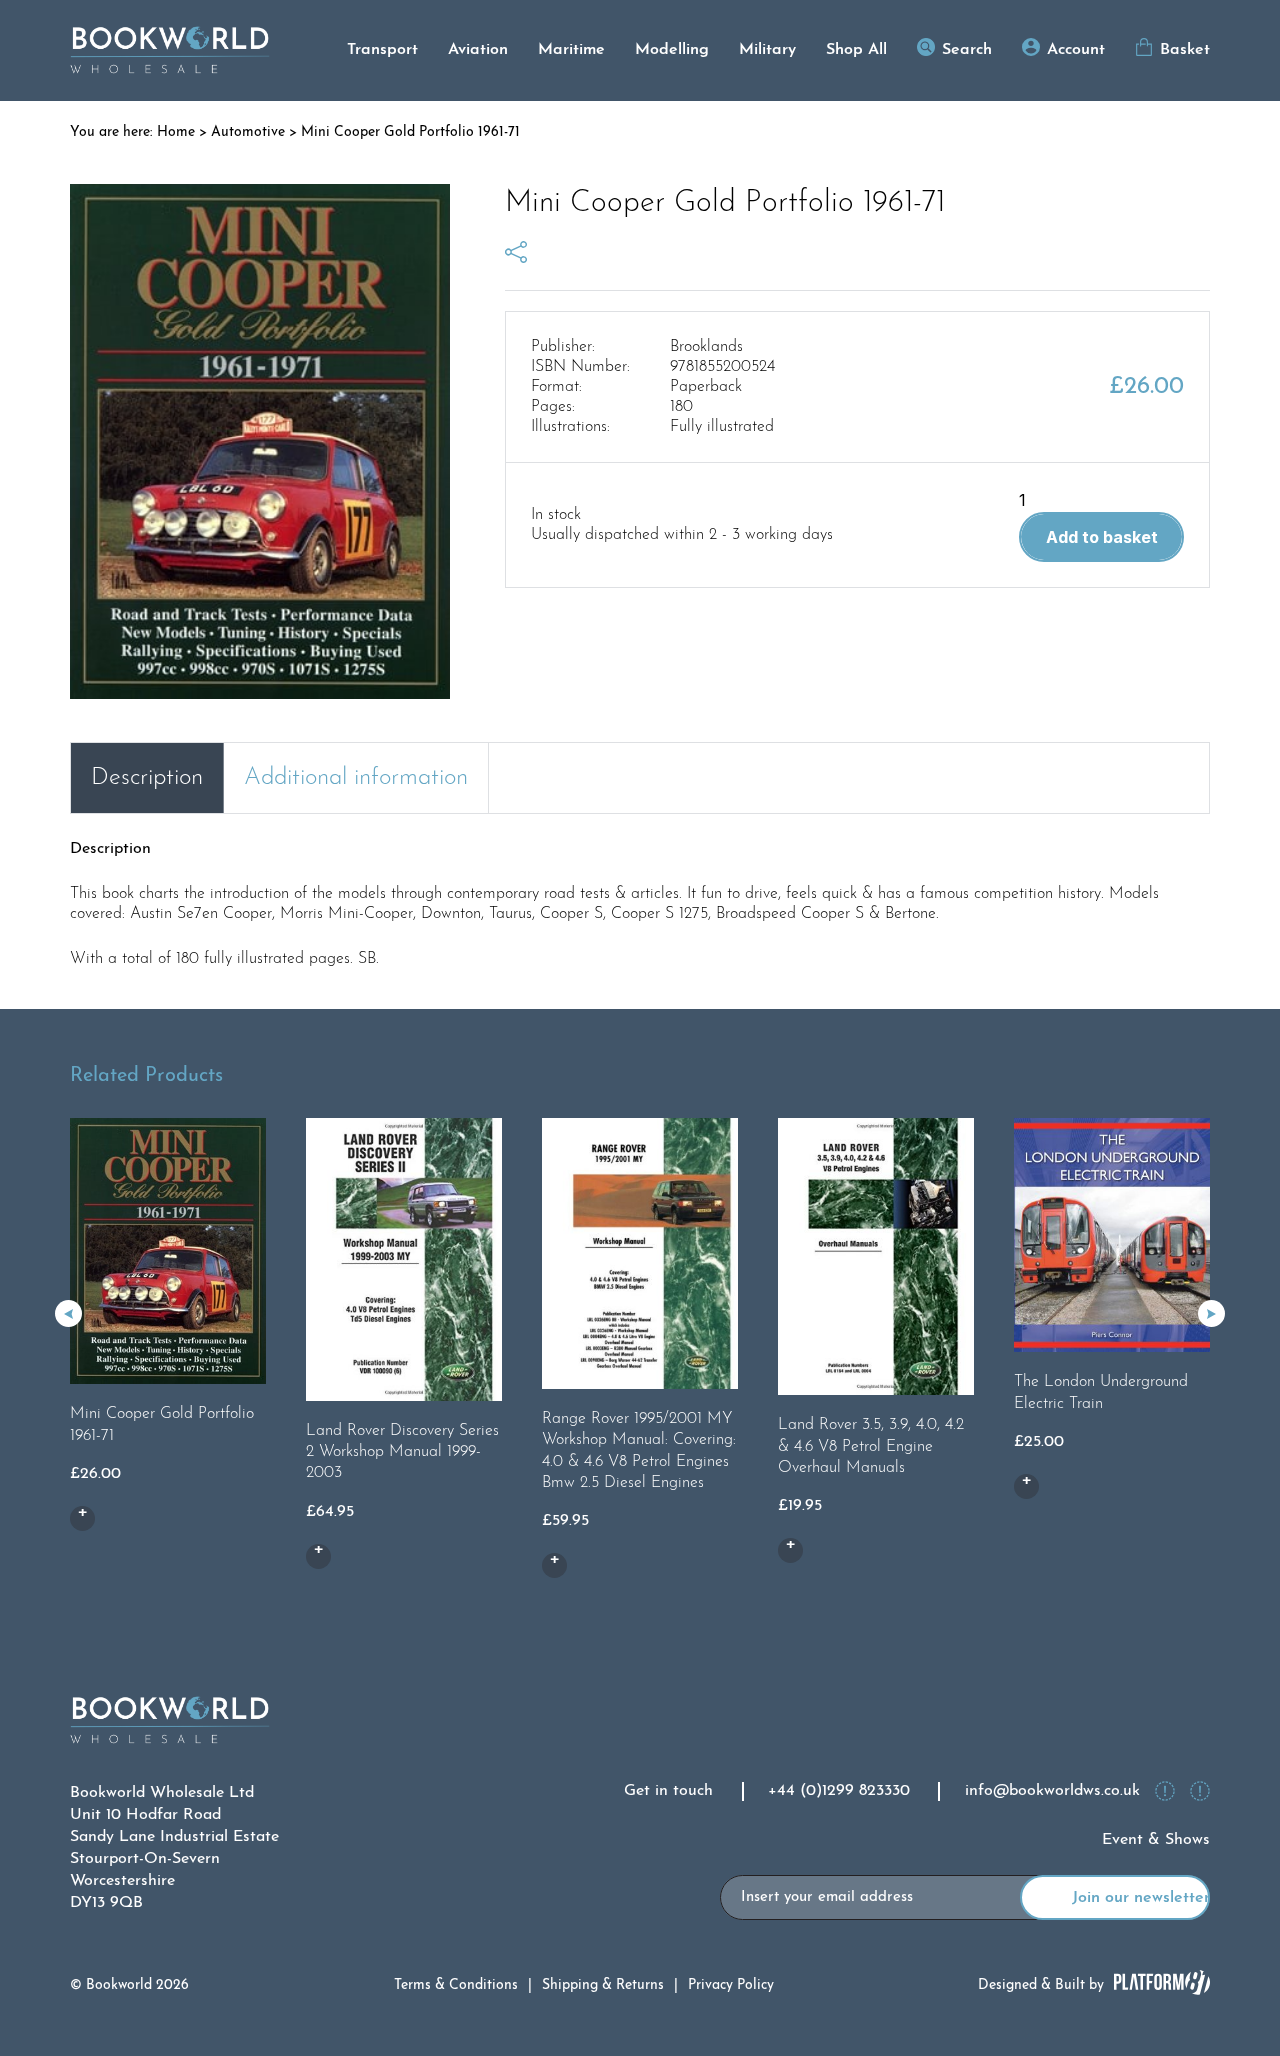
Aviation (478, 50)
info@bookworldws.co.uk (1052, 1791)
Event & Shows (1156, 1840)
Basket (1185, 50)
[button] (1211, 1313)
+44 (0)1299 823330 (839, 1791)
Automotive (248, 132)
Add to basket (1102, 537)
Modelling (672, 50)
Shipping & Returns (603, 1985)
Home (176, 132)
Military (767, 50)
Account (1076, 50)
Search (967, 50)
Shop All (856, 50)
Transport (382, 50)
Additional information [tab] (356, 778)
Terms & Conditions (456, 1985)
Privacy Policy (731, 1985)
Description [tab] (147, 778)
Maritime (571, 50)
